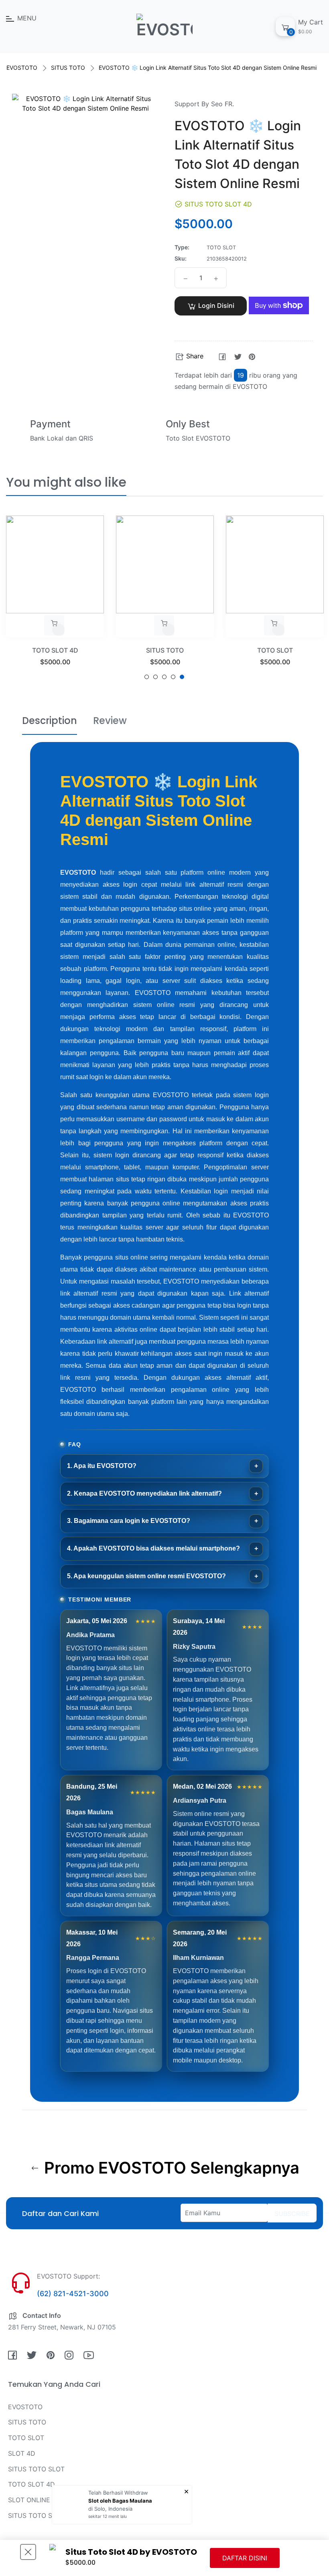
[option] (55, 601)
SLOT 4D (22, 2453)
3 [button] (164, 677)
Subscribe (292, 2214)
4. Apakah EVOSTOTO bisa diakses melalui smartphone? (153, 1548)
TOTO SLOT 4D (55, 650)
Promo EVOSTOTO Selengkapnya (170, 2168)
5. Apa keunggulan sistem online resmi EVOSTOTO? (146, 1576)
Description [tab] (50, 721)
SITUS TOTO (68, 68)
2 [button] (155, 677)
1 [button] (147, 677)
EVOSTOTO (22, 68)
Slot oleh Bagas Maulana (120, 2501)
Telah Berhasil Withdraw (118, 2493)
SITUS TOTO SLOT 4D (42, 2515)
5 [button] (182, 677)
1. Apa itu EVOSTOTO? (102, 1466)
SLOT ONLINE (29, 2500)
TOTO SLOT (275, 650)
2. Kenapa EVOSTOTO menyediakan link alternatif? (144, 1493)
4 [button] (173, 677)
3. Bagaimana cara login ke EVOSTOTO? (129, 1521)
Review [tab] (110, 721)
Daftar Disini (245, 2558)
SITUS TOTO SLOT (36, 2469)
